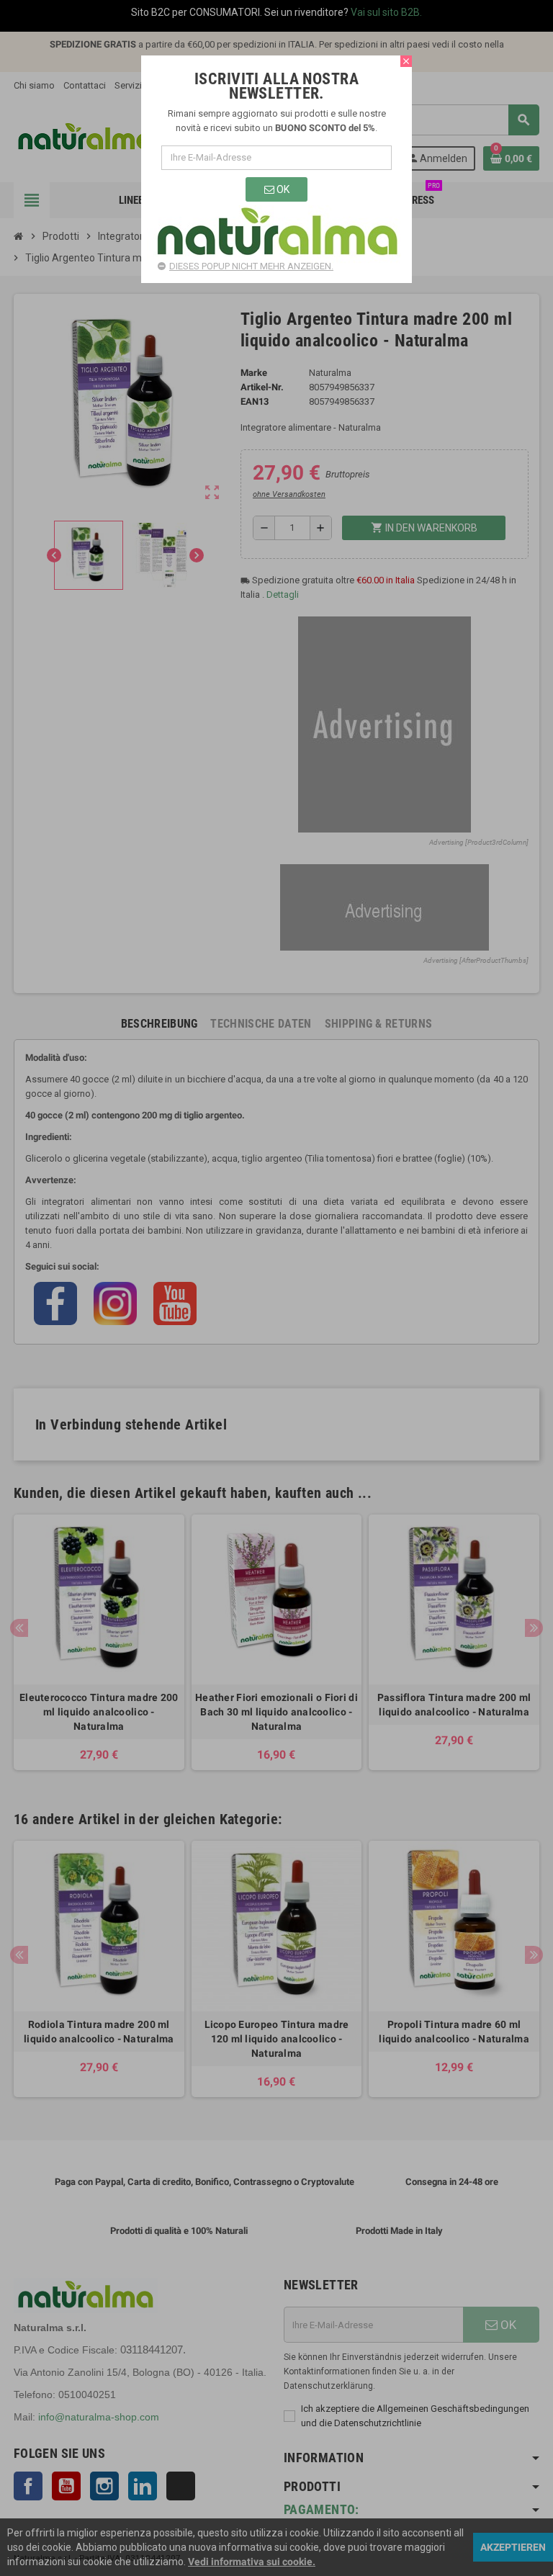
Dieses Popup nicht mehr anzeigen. (251, 266)
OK (282, 189)
